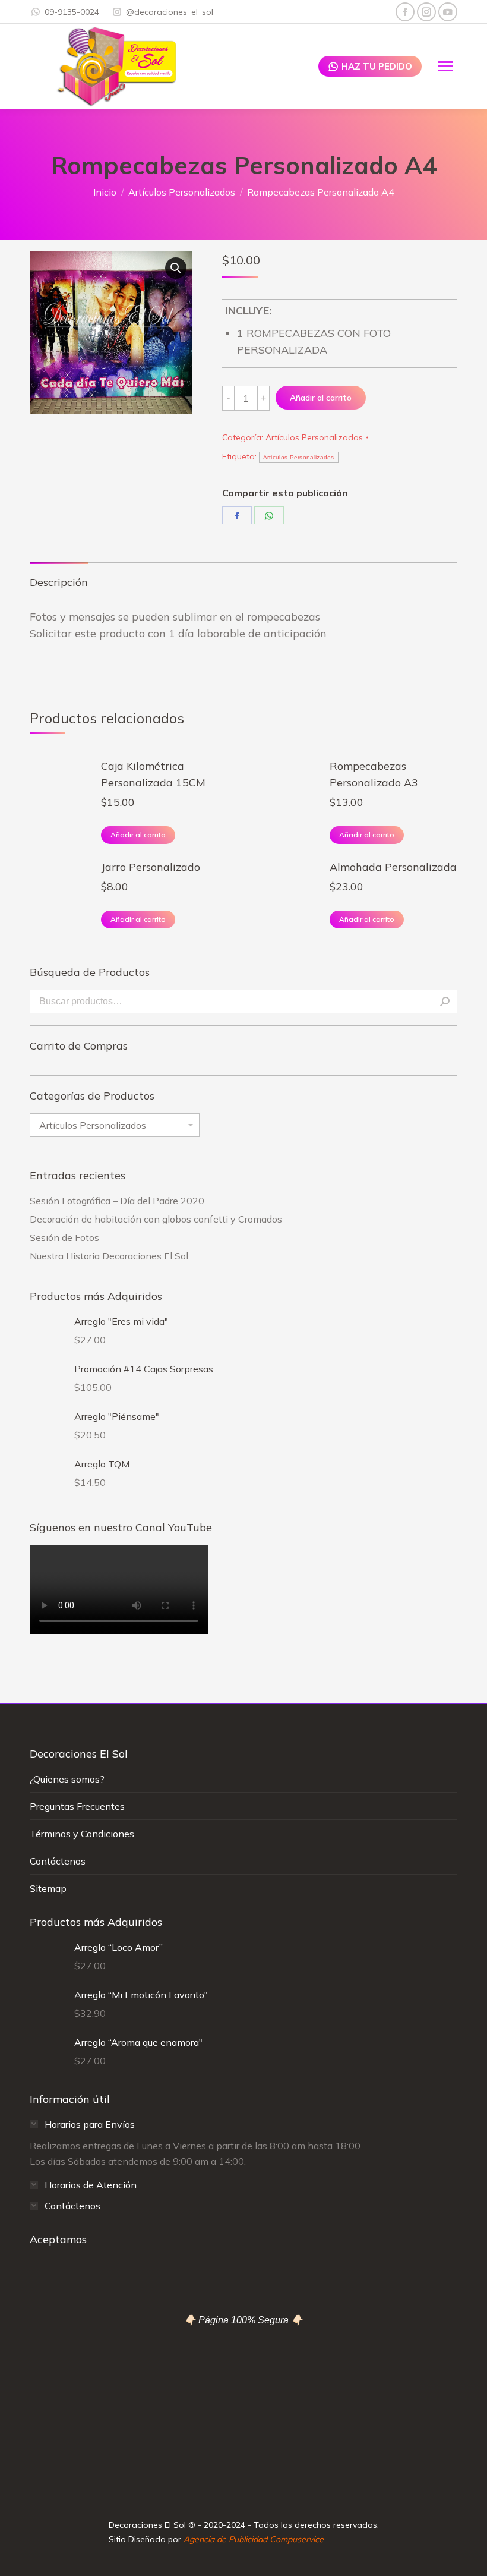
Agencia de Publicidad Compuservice (254, 2539)
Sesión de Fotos (64, 1237)
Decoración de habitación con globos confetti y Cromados (156, 1219)
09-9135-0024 (72, 12)
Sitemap (48, 1888)
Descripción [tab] (59, 582)
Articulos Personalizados (299, 457)
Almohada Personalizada (393, 867)
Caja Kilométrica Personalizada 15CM (153, 774)
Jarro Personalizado (151, 867)
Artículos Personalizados (314, 437)
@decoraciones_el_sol (170, 12)
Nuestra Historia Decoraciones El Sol (109, 1256)
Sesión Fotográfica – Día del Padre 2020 (117, 1201)
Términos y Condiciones (82, 1834)
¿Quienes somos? (67, 1779)
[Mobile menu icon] (445, 66)
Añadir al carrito (321, 398)
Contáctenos (58, 1861)
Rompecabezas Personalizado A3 (374, 774)
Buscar (445, 1002)
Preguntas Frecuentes (77, 1806)
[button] (176, 268)
